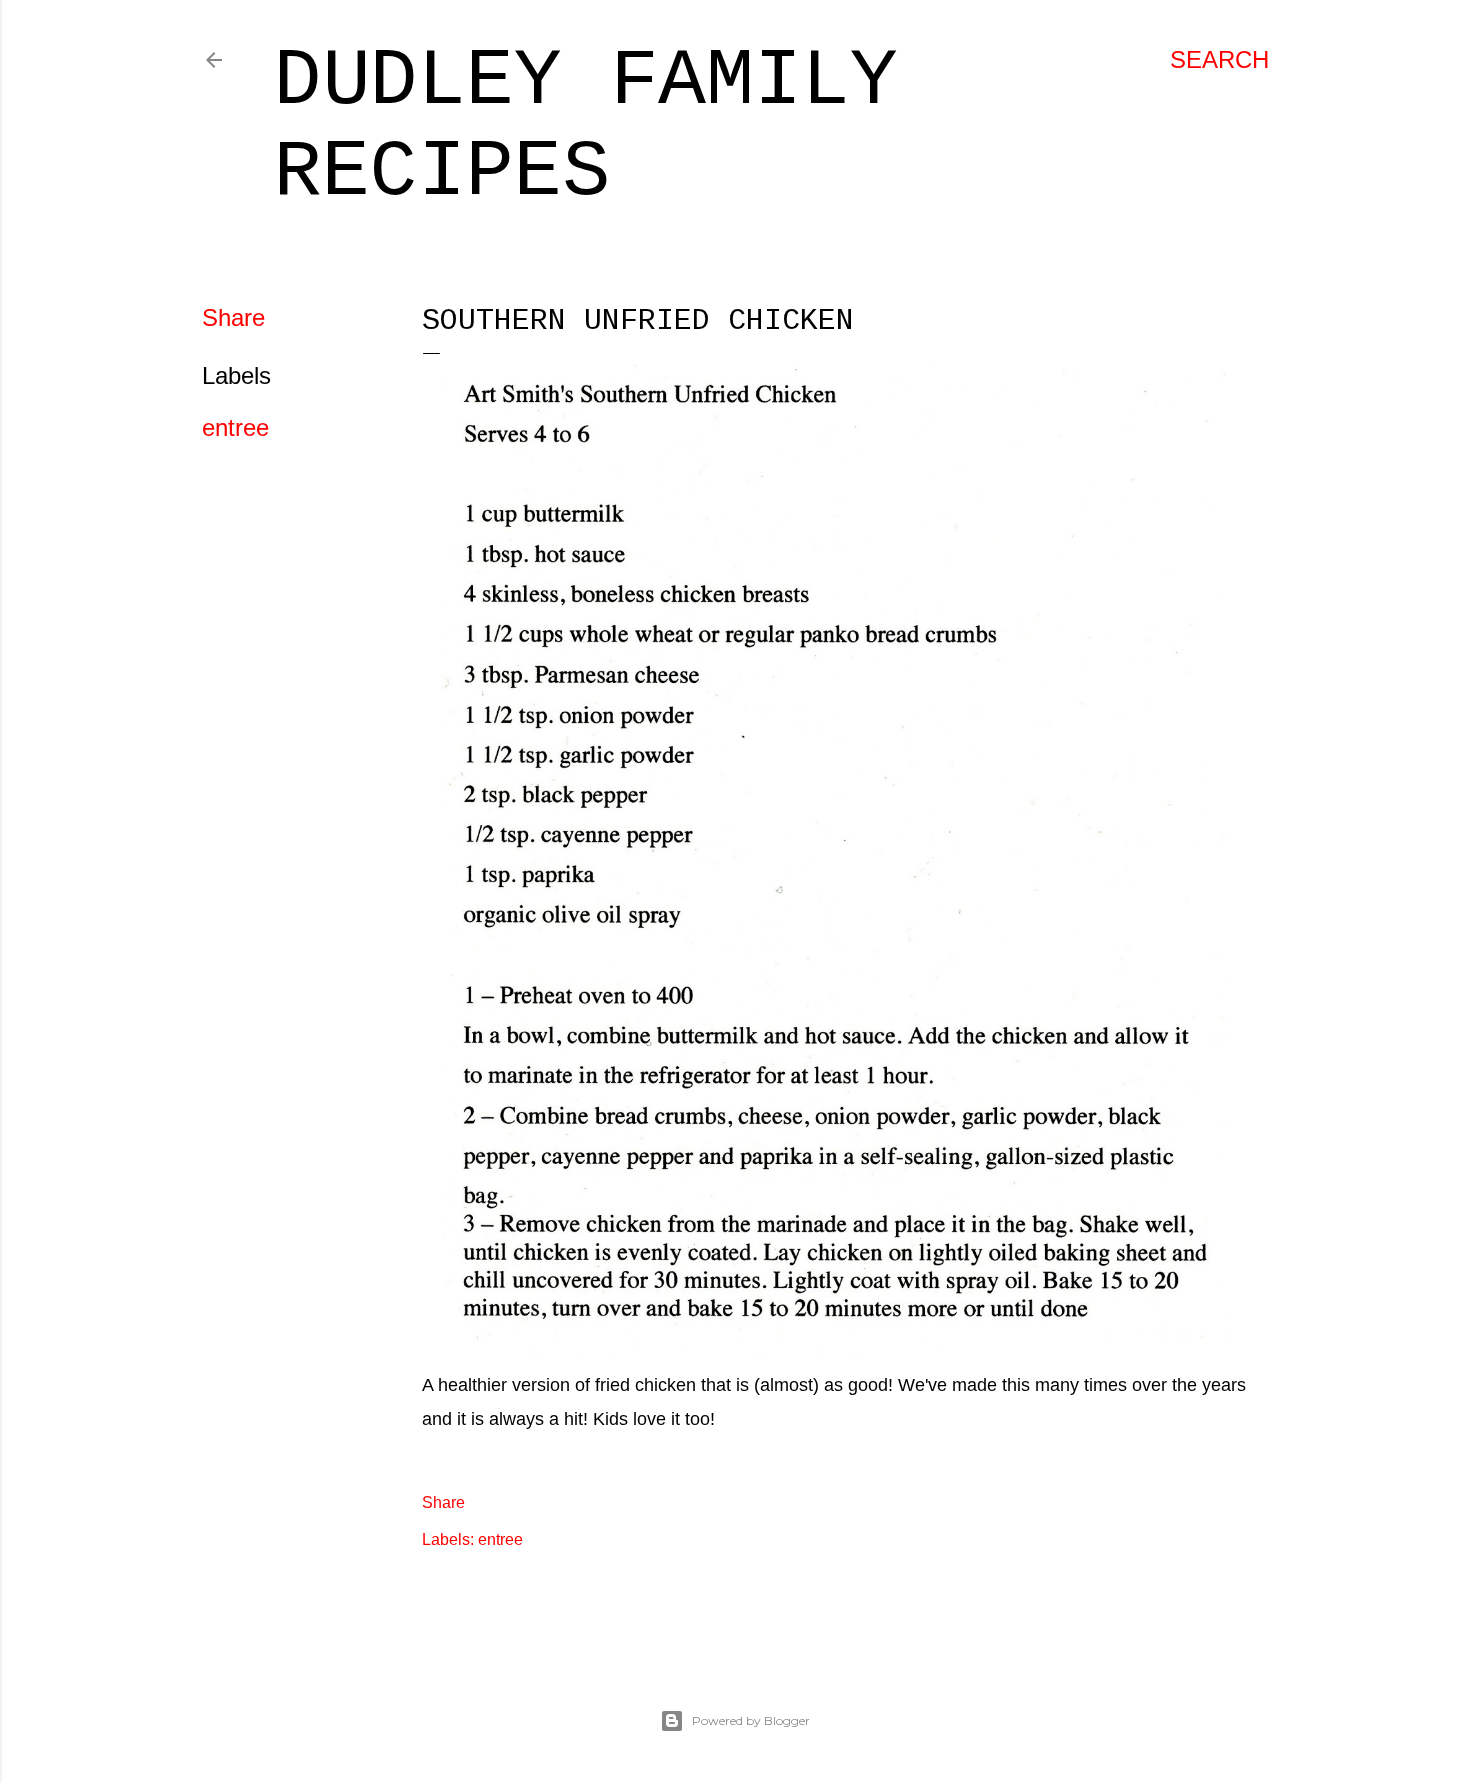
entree (235, 427)
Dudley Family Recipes (586, 127)
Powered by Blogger (751, 1720)
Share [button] (233, 317)
